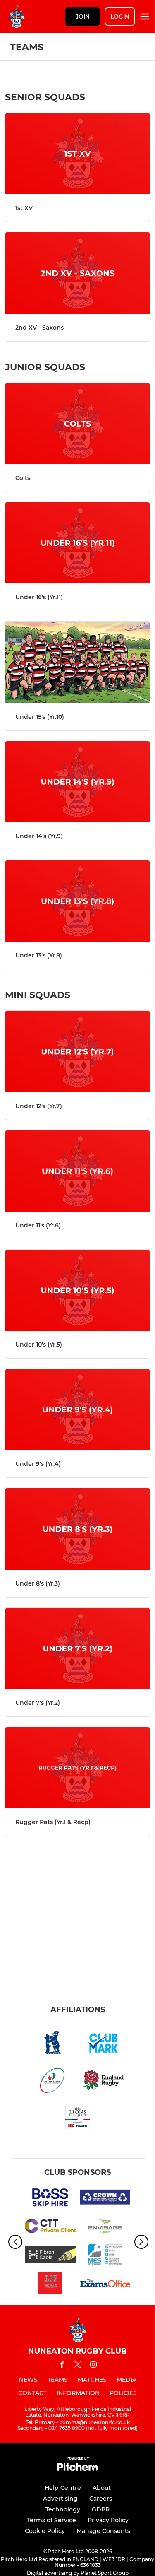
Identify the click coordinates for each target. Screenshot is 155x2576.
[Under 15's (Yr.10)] (77, 662)
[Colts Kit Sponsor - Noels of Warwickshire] (50, 2285)
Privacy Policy (108, 2520)
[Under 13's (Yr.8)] (77, 901)
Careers (101, 2499)
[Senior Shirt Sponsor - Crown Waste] (105, 2199)
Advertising (60, 2499)
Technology (63, 2509)
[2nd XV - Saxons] (77, 273)
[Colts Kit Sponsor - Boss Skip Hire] (50, 2199)
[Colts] (77, 424)
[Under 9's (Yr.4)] (77, 1410)
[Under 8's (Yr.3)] (77, 1529)
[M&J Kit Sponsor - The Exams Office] (105, 2285)
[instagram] (93, 2366)
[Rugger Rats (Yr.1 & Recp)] (77, 1768)
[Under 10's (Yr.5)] (77, 1290)
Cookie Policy (45, 2531)
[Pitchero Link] (78, 2469)
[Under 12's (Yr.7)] (77, 1051)
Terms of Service (51, 2520)
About (102, 2488)
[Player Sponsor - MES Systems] (105, 2256)
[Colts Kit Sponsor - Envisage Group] (105, 2227)
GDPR (101, 2509)
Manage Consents (103, 2531)
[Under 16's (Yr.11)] (77, 543)
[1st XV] (77, 154)
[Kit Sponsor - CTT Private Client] (50, 2227)
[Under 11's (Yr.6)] (77, 1171)
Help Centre (63, 2488)
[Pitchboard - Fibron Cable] (50, 2256)
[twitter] (78, 2366)
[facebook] (62, 2366)
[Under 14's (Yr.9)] (77, 782)
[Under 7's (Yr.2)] (77, 1648)
